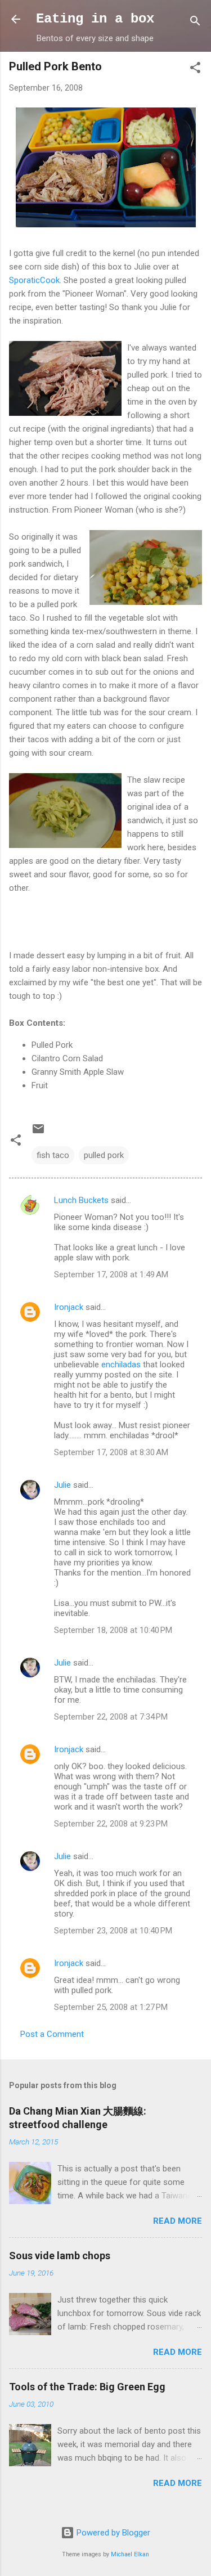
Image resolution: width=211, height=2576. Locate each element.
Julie (62, 1485)
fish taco (53, 1155)
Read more (178, 2221)
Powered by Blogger (112, 2533)
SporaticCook (34, 280)
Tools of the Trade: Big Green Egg (87, 2387)
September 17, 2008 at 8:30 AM (111, 1452)
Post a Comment (52, 2034)
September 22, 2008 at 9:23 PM (111, 1824)
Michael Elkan (130, 2554)
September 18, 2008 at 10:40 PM (113, 1630)
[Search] (195, 23)
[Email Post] (38, 1133)
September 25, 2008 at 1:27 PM (111, 2007)
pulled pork (104, 1155)
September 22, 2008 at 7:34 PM (111, 1717)
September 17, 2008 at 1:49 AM (111, 1274)
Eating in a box (95, 19)
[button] (195, 69)
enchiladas (122, 1365)
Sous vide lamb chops (60, 2256)
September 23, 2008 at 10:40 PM (113, 1931)
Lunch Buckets (81, 1200)
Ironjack (69, 1307)
